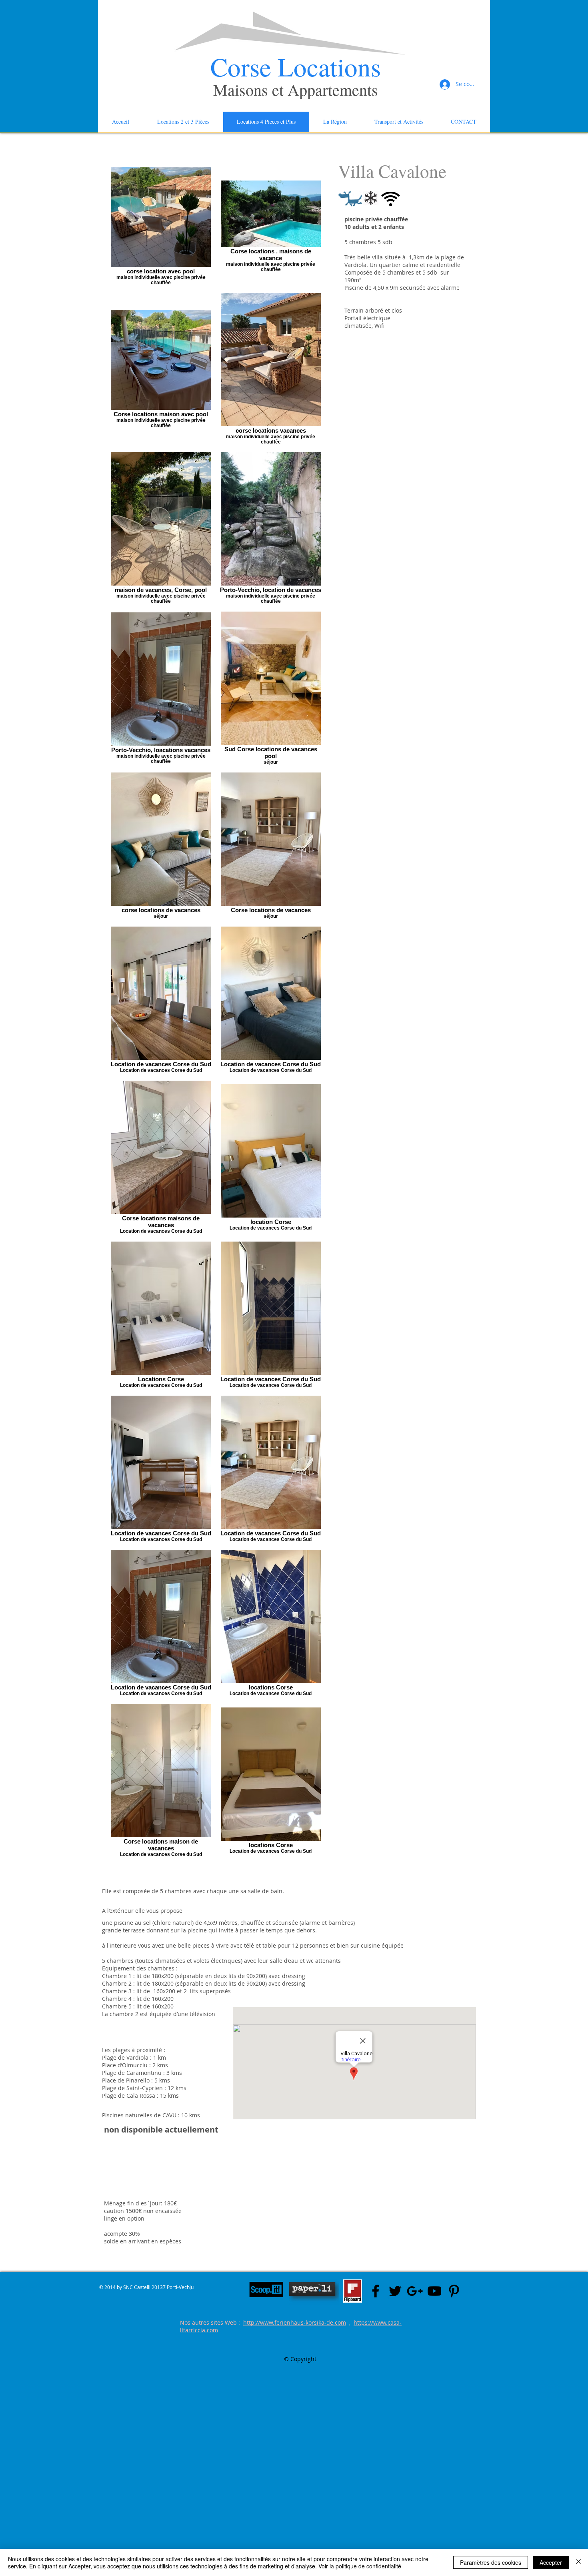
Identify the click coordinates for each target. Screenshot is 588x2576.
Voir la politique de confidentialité (360, 2566)
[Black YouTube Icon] (434, 2291)
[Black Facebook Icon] (376, 2291)
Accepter (551, 2562)
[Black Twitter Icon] (395, 2291)
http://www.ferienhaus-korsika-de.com (295, 2322)
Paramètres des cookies (491, 2562)
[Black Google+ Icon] (415, 2291)
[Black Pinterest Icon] (454, 2291)
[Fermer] (578, 2562)
